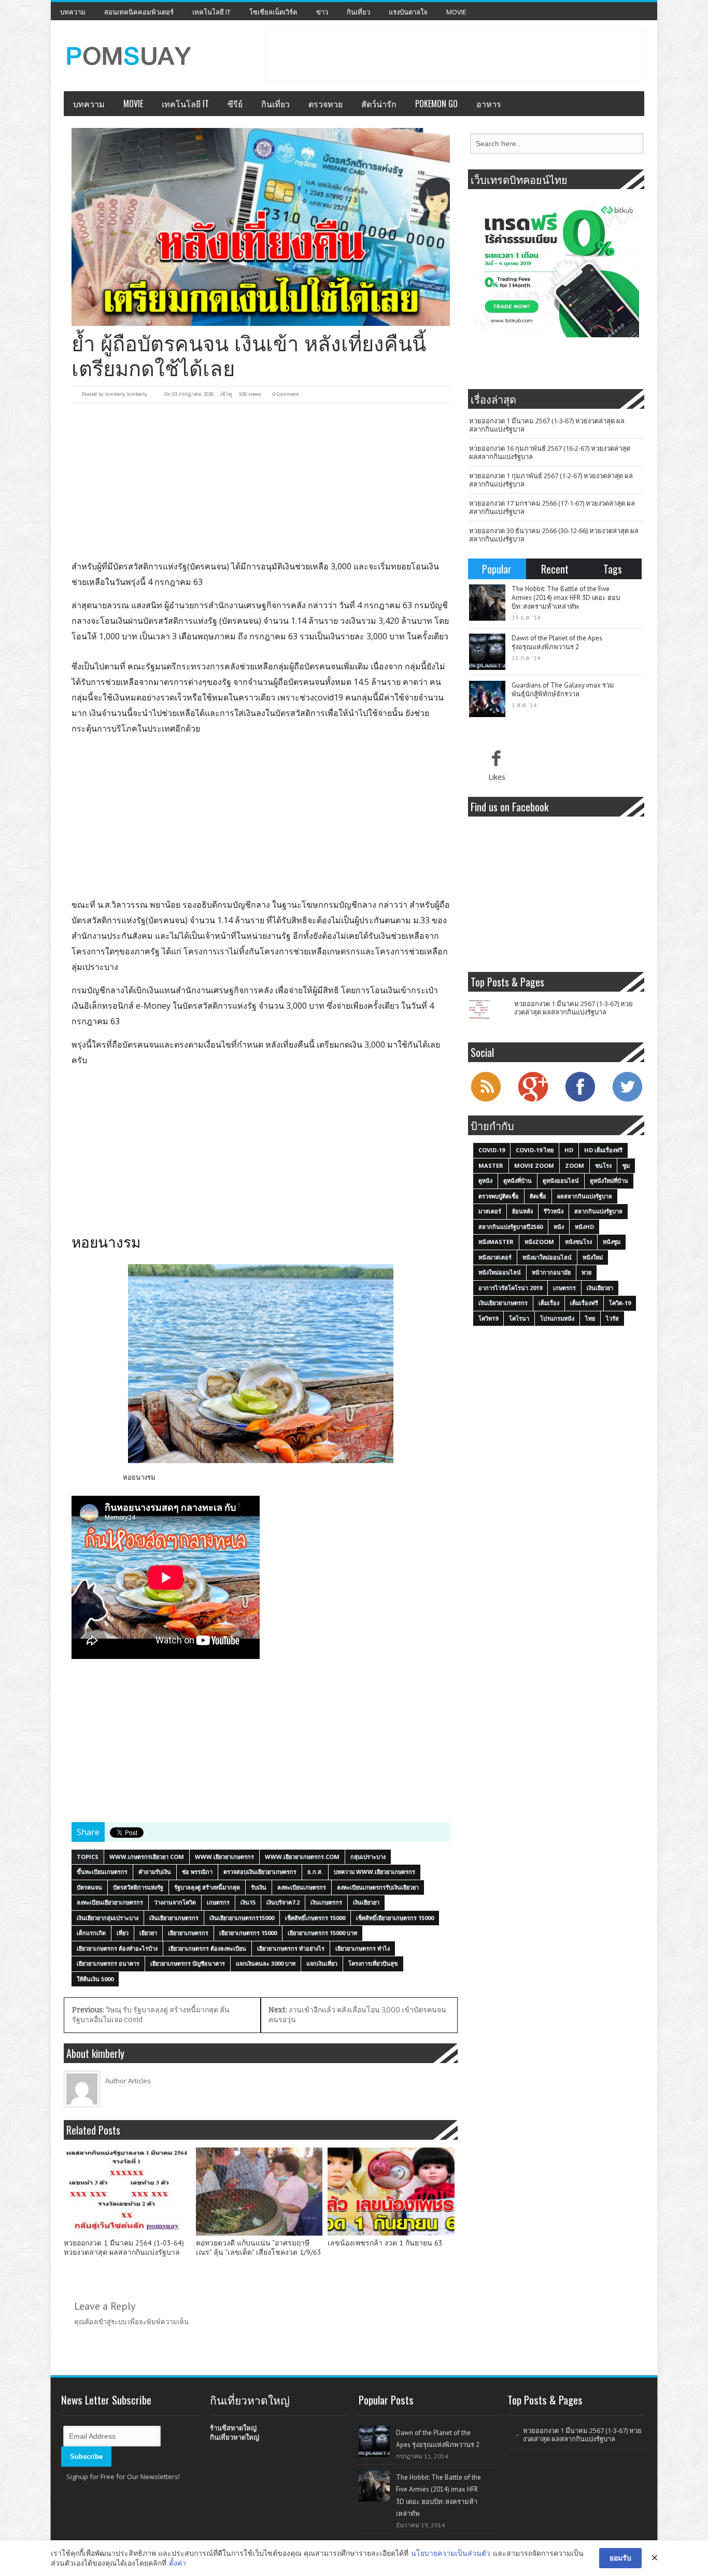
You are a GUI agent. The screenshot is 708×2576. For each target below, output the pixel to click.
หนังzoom (539, 1242)
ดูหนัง (485, 1180)
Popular (497, 569)
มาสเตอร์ (490, 1211)
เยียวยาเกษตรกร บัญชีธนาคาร (188, 1963)
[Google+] (533, 1100)
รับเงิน (259, 1887)
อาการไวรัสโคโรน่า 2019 (510, 1288)
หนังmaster (496, 1242)
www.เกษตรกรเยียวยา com (147, 1857)
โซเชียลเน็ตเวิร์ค (273, 12)
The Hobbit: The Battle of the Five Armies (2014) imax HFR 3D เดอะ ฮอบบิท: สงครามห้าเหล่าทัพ (566, 598)
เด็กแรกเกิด (91, 1933)
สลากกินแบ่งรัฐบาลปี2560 (511, 1227)
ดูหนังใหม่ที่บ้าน (609, 1180)
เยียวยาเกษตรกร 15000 (248, 1933)
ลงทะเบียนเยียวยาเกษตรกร (110, 1902)
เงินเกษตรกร (326, 1902)
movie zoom (534, 1165)
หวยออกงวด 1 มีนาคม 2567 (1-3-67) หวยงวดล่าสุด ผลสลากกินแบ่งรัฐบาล (547, 425)
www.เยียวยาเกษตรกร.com (302, 1857)
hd (569, 1150)
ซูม (626, 1165)
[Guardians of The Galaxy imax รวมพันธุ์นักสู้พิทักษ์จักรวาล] (487, 699)
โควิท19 (488, 1318)
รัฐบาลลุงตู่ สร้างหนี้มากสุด (207, 1887)
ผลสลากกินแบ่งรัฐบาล (585, 1196)
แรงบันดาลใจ (408, 12)
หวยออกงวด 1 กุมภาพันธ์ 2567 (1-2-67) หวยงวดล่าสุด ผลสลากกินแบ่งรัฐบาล (551, 480)
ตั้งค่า (178, 2563)
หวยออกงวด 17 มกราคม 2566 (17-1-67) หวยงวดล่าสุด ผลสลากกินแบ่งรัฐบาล (552, 507)
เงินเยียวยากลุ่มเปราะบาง (108, 1918)
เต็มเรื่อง (549, 1303)
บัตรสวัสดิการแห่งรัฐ (138, 1887)
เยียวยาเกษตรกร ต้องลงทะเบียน (207, 1948)
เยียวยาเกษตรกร (188, 1933)
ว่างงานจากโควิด (175, 1902)
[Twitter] (627, 1100)
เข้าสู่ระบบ (111, 2322)
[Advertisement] (455, 54)
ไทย (590, 1318)
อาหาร (489, 104)
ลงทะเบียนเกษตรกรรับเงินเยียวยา (378, 1887)
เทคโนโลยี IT (211, 12)
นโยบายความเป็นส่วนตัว (451, 2553)
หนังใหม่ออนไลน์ (500, 1272)
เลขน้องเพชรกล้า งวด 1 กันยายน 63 (385, 2243)
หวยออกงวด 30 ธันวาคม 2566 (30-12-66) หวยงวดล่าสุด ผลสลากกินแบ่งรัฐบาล (554, 535)
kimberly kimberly (126, 394)
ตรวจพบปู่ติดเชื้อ (499, 1196)
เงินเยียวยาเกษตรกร (174, 1918)
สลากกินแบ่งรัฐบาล (598, 1211)
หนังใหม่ (593, 1257)
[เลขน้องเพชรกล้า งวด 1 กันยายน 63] (391, 2192)
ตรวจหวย (325, 104)
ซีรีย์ (235, 104)
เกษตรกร (218, 1902)
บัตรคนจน (89, 1887)
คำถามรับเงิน (155, 1872)
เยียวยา (148, 1933)
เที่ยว (123, 1933)
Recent (555, 569)
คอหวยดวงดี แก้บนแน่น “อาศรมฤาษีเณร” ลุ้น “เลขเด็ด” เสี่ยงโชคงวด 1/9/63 (259, 2248)
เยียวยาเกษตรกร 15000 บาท (322, 1933)
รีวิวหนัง (554, 1211)
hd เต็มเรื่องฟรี (603, 1150)
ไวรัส (612, 1318)
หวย (586, 1272)
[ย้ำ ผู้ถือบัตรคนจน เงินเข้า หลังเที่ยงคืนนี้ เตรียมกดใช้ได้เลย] (261, 227)
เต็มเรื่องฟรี (584, 1303)
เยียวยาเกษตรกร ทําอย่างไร (291, 1948)
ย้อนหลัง (522, 1211)
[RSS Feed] (486, 1100)
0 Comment (286, 394)
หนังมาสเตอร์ (495, 1257)
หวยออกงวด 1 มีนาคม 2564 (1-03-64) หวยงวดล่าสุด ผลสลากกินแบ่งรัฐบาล (124, 2248)
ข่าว (322, 12)
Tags (613, 569)
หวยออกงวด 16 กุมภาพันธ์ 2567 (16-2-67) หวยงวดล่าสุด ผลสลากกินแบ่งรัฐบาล (550, 452)
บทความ (73, 12)
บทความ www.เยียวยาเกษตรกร (374, 1872)
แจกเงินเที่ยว (322, 1963)
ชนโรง (603, 1165)
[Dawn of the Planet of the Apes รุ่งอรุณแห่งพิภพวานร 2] (487, 652)
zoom (575, 1165)
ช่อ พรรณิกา (197, 1872)
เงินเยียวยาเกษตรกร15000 (242, 1918)
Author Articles (128, 2081)
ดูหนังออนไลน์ (561, 1180)
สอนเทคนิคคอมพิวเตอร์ (139, 12)
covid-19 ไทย (535, 1150)
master (491, 1165)
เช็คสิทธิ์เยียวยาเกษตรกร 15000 (395, 1918)
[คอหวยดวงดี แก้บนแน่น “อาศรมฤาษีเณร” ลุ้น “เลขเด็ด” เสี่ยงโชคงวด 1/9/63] (259, 2192)
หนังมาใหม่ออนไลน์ (547, 1257)
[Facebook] (580, 1100)
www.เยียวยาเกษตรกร (224, 1857)
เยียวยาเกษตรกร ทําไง (363, 1948)
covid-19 (492, 1150)
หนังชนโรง (578, 1242)
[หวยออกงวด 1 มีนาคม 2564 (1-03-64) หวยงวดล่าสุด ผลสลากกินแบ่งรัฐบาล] (127, 2192)
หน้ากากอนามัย (551, 1272)
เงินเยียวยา (366, 1902)
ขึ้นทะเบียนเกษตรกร (102, 1872)
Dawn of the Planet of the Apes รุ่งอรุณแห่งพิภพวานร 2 (557, 642)
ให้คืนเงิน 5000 (95, 1979)
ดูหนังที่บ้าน (518, 1180)
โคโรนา (519, 1318)
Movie (456, 12)
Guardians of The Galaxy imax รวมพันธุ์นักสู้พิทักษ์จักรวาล (563, 690)
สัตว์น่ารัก (379, 104)
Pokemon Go (436, 104)
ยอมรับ (620, 2558)
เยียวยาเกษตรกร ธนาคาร (108, 1963)
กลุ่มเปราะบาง (368, 1857)
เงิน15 (248, 1902)
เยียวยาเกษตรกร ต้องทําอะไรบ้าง (117, 1948)
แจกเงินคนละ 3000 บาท (266, 1963)
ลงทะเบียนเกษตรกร (302, 1887)
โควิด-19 (620, 1303)
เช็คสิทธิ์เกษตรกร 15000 (315, 1918)
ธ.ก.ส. (315, 1872)
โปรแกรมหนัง (557, 1318)
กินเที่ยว (358, 12)
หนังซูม (612, 1242)
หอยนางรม (139, 1477)
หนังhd (584, 1227)
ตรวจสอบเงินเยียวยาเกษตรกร (260, 1872)
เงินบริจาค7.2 (283, 1902)
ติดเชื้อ (538, 1196)
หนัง (559, 1227)
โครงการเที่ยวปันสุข (373, 1963)
